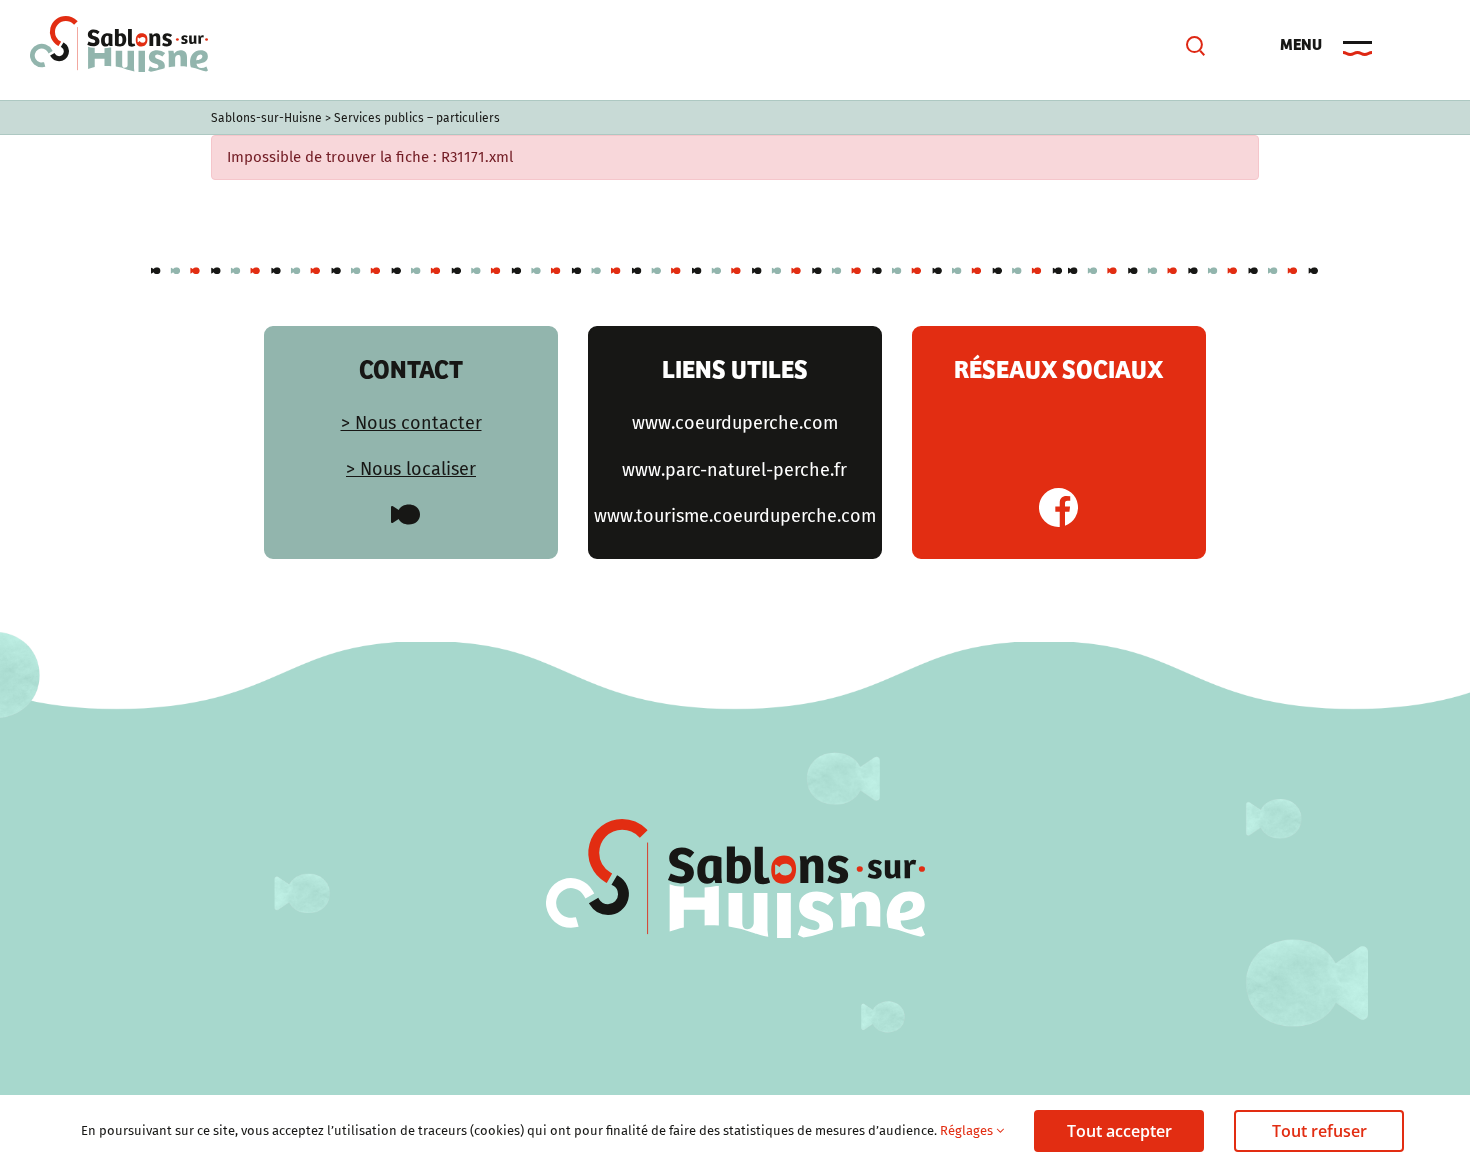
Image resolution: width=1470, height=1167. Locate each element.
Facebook (1058, 507)
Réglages (968, 1130)
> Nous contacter (411, 423)
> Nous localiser (411, 469)
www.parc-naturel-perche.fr (734, 470)
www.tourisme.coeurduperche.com (735, 516)
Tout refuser (1319, 1131)
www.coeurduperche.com (735, 423)
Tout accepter (1119, 1131)
